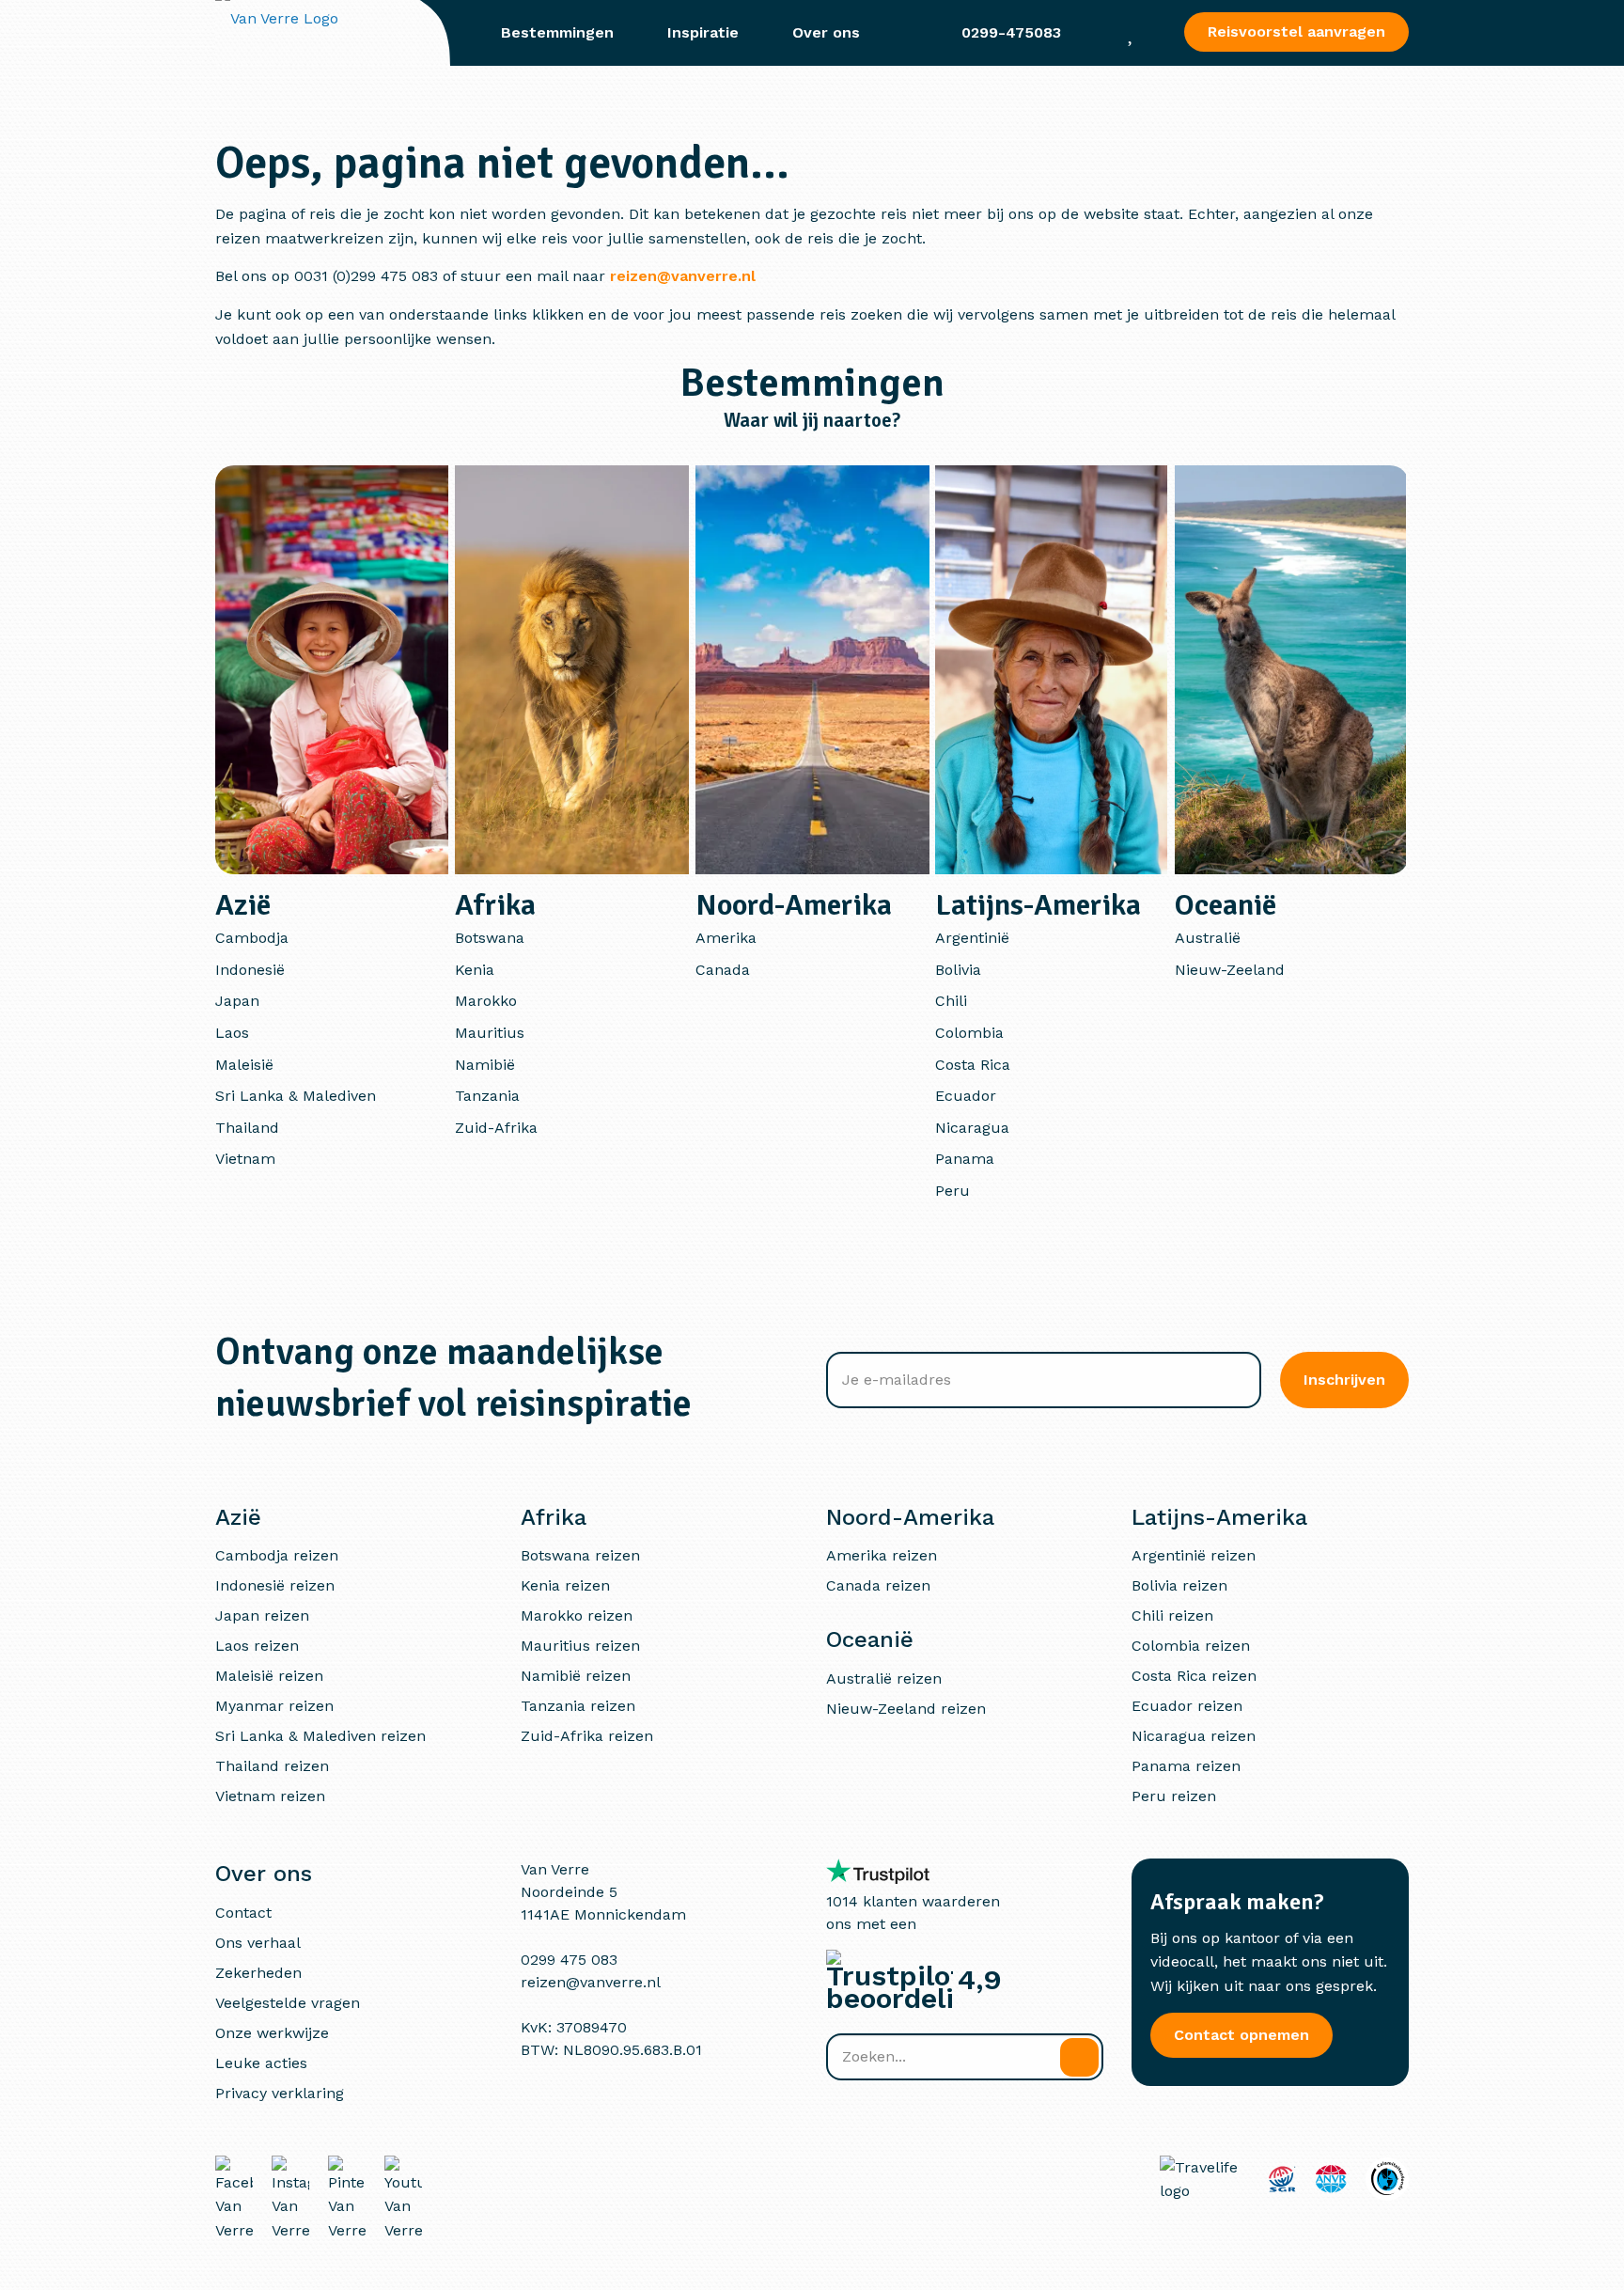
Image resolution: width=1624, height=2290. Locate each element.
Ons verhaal (258, 1943)
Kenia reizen (565, 1585)
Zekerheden (258, 1973)
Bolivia (958, 970)
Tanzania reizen (578, 1706)
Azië (243, 905)
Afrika (495, 905)
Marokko (486, 1001)
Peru (953, 1191)
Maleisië (244, 1065)
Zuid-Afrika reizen (587, 1736)
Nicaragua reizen (1194, 1736)
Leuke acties (261, 2063)
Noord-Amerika (794, 905)
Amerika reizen (882, 1555)
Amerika (726, 938)
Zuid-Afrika (496, 1128)
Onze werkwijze (272, 2033)
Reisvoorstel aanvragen (1296, 31)
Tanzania (487, 1096)
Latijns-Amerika (1038, 905)
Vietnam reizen (270, 1796)
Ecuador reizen (1187, 1706)
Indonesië (250, 970)
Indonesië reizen (275, 1585)
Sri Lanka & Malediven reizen (320, 1736)
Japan (237, 1001)
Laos (232, 1033)
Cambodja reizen (277, 1555)
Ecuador (966, 1096)
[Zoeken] (1079, 2057)
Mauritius (490, 1033)
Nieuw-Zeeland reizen (906, 1709)
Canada (723, 970)
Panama (965, 1159)
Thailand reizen (272, 1766)
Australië (1208, 938)
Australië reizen (884, 1678)
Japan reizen (262, 1616)
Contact (243, 1913)
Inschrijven (1344, 1380)
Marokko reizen (577, 1616)
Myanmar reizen (274, 1706)
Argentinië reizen (1194, 1555)
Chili (951, 1001)
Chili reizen (1172, 1616)
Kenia (475, 970)
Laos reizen (257, 1646)
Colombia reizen (1191, 1646)
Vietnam (245, 1159)
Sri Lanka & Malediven (296, 1096)
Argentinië (972, 938)
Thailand (247, 1128)
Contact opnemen (1241, 2035)
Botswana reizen (580, 1555)
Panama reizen (1186, 1766)
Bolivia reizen (1179, 1585)
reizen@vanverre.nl (683, 276)
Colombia (969, 1033)
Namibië (485, 1065)
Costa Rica (973, 1065)
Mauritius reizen (580, 1646)
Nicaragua (972, 1128)
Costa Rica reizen (1194, 1676)
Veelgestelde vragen (288, 2003)
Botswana (490, 938)
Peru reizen (1174, 1796)
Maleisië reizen (269, 1676)
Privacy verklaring (280, 2093)
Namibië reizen (576, 1676)
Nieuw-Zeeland (1230, 970)
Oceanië (1226, 905)
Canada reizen (878, 1585)
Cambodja (252, 938)
